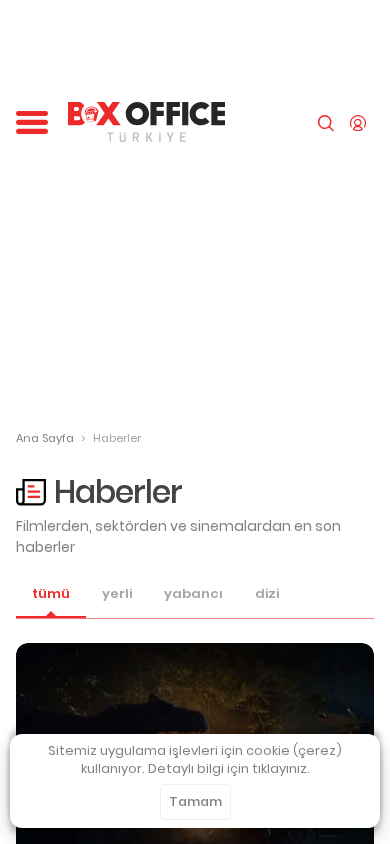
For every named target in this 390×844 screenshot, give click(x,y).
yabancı (193, 594)
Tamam (195, 801)
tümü (51, 594)
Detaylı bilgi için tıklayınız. (229, 768)
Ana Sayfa (45, 438)
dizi (267, 594)
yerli (117, 594)
